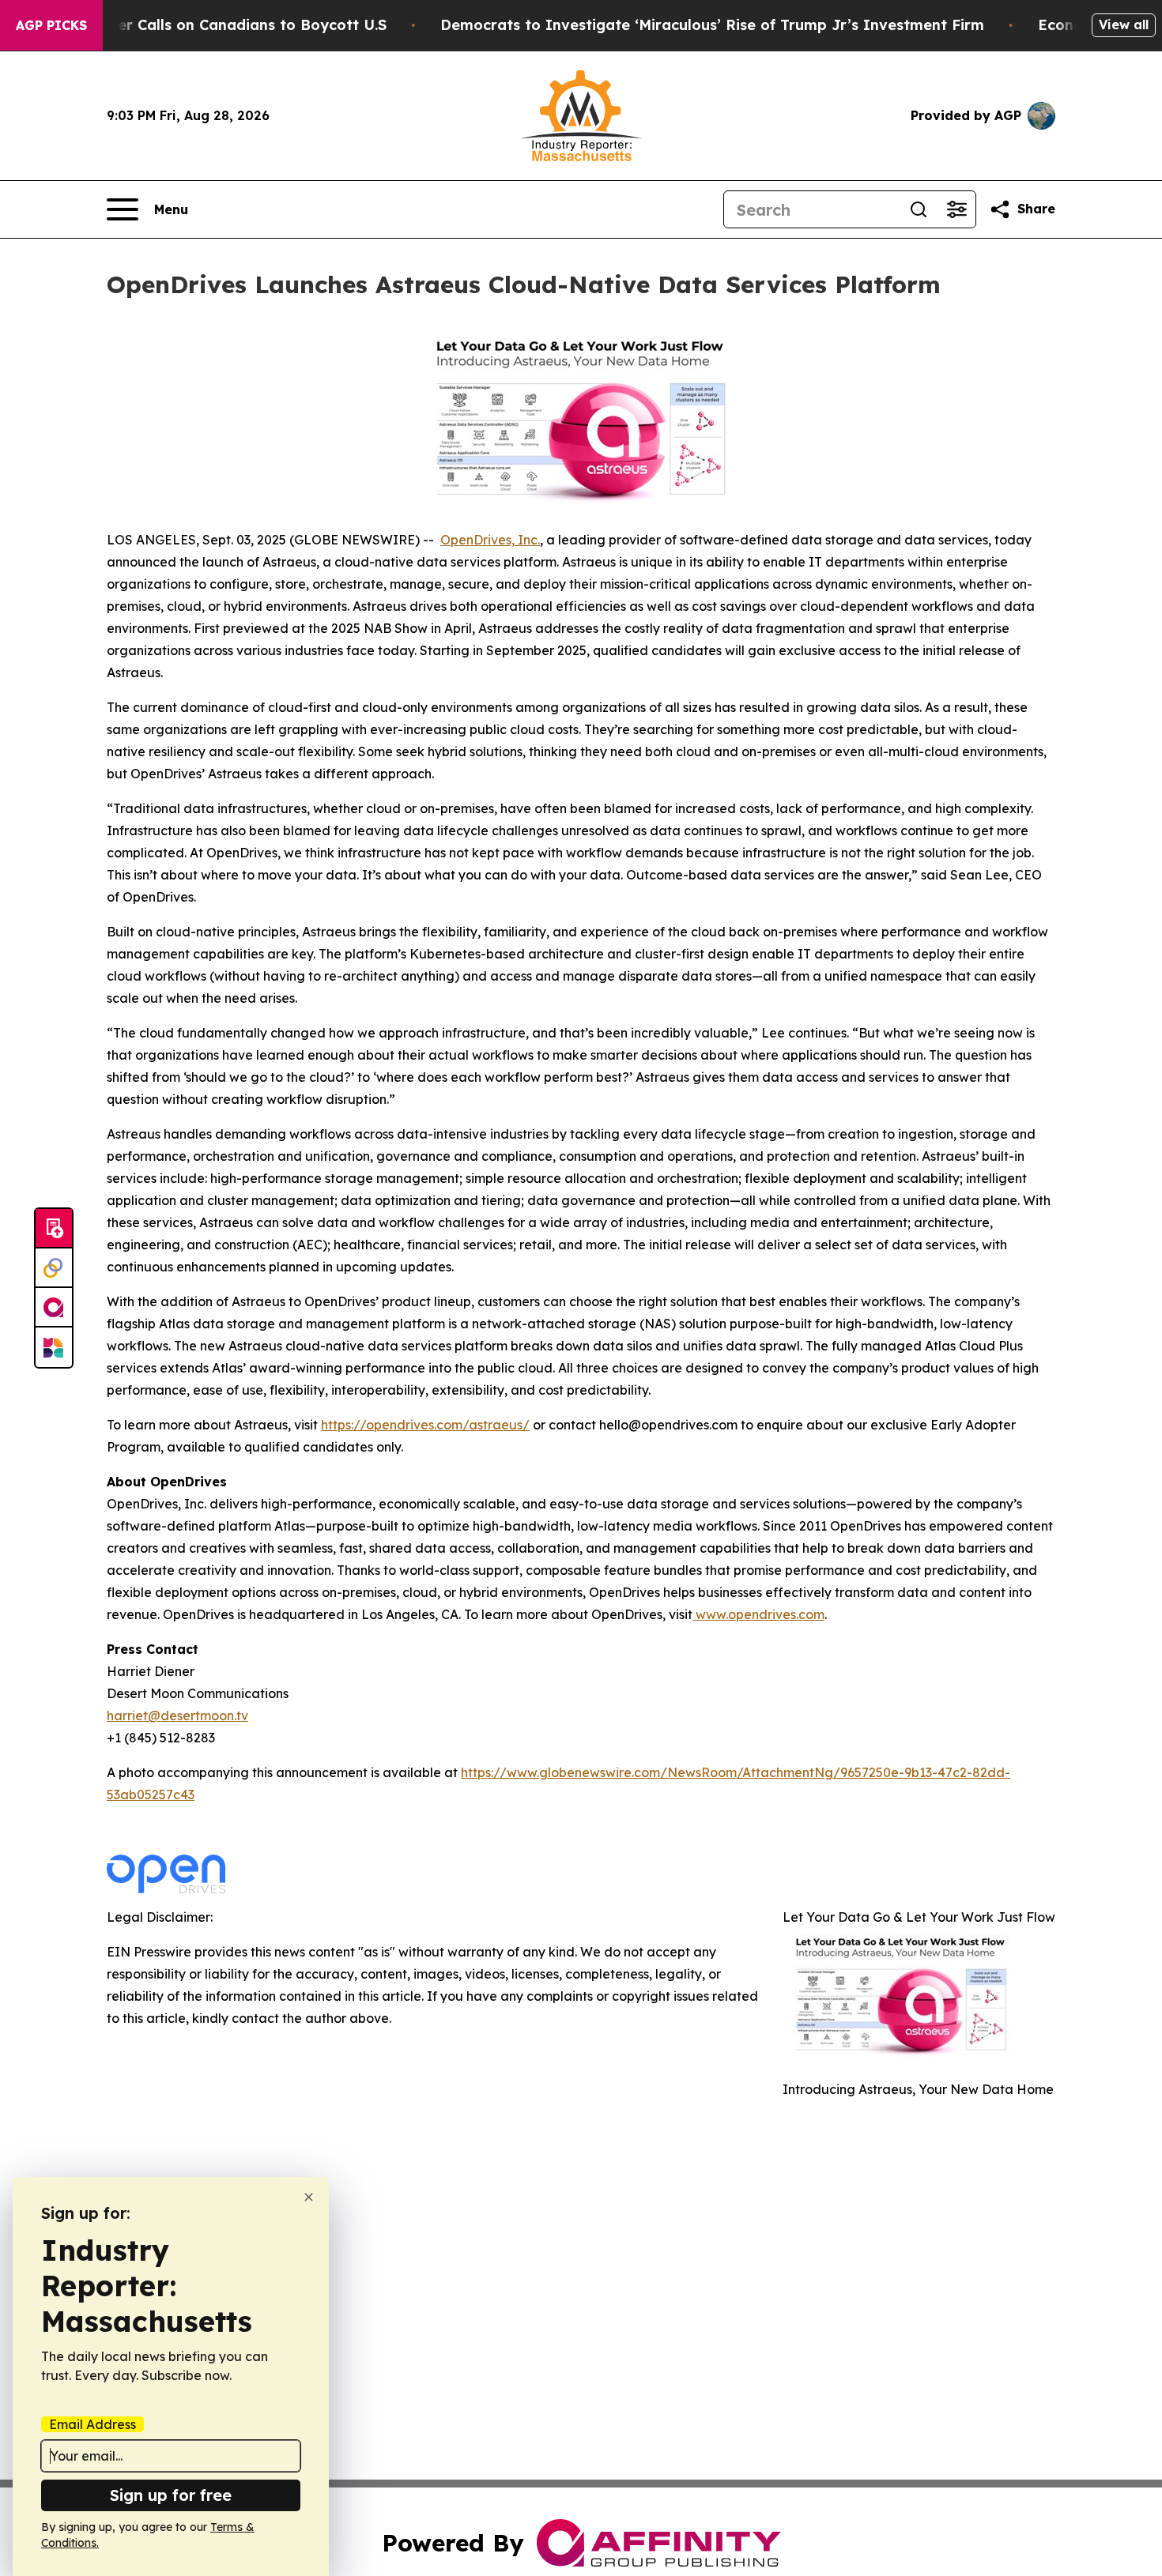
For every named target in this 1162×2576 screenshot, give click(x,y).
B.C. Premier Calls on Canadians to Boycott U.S (216, 25)
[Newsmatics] (54, 1347)
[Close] (309, 2197)
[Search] (919, 209)
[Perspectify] (54, 1268)
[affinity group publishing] (54, 1308)
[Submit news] (54, 1229)
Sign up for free (171, 2495)
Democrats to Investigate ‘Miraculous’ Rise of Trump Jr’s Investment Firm (712, 25)
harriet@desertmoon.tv (177, 1715)
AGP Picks (51, 25)
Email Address (92, 2424)
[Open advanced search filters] (956, 209)
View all (1124, 24)
